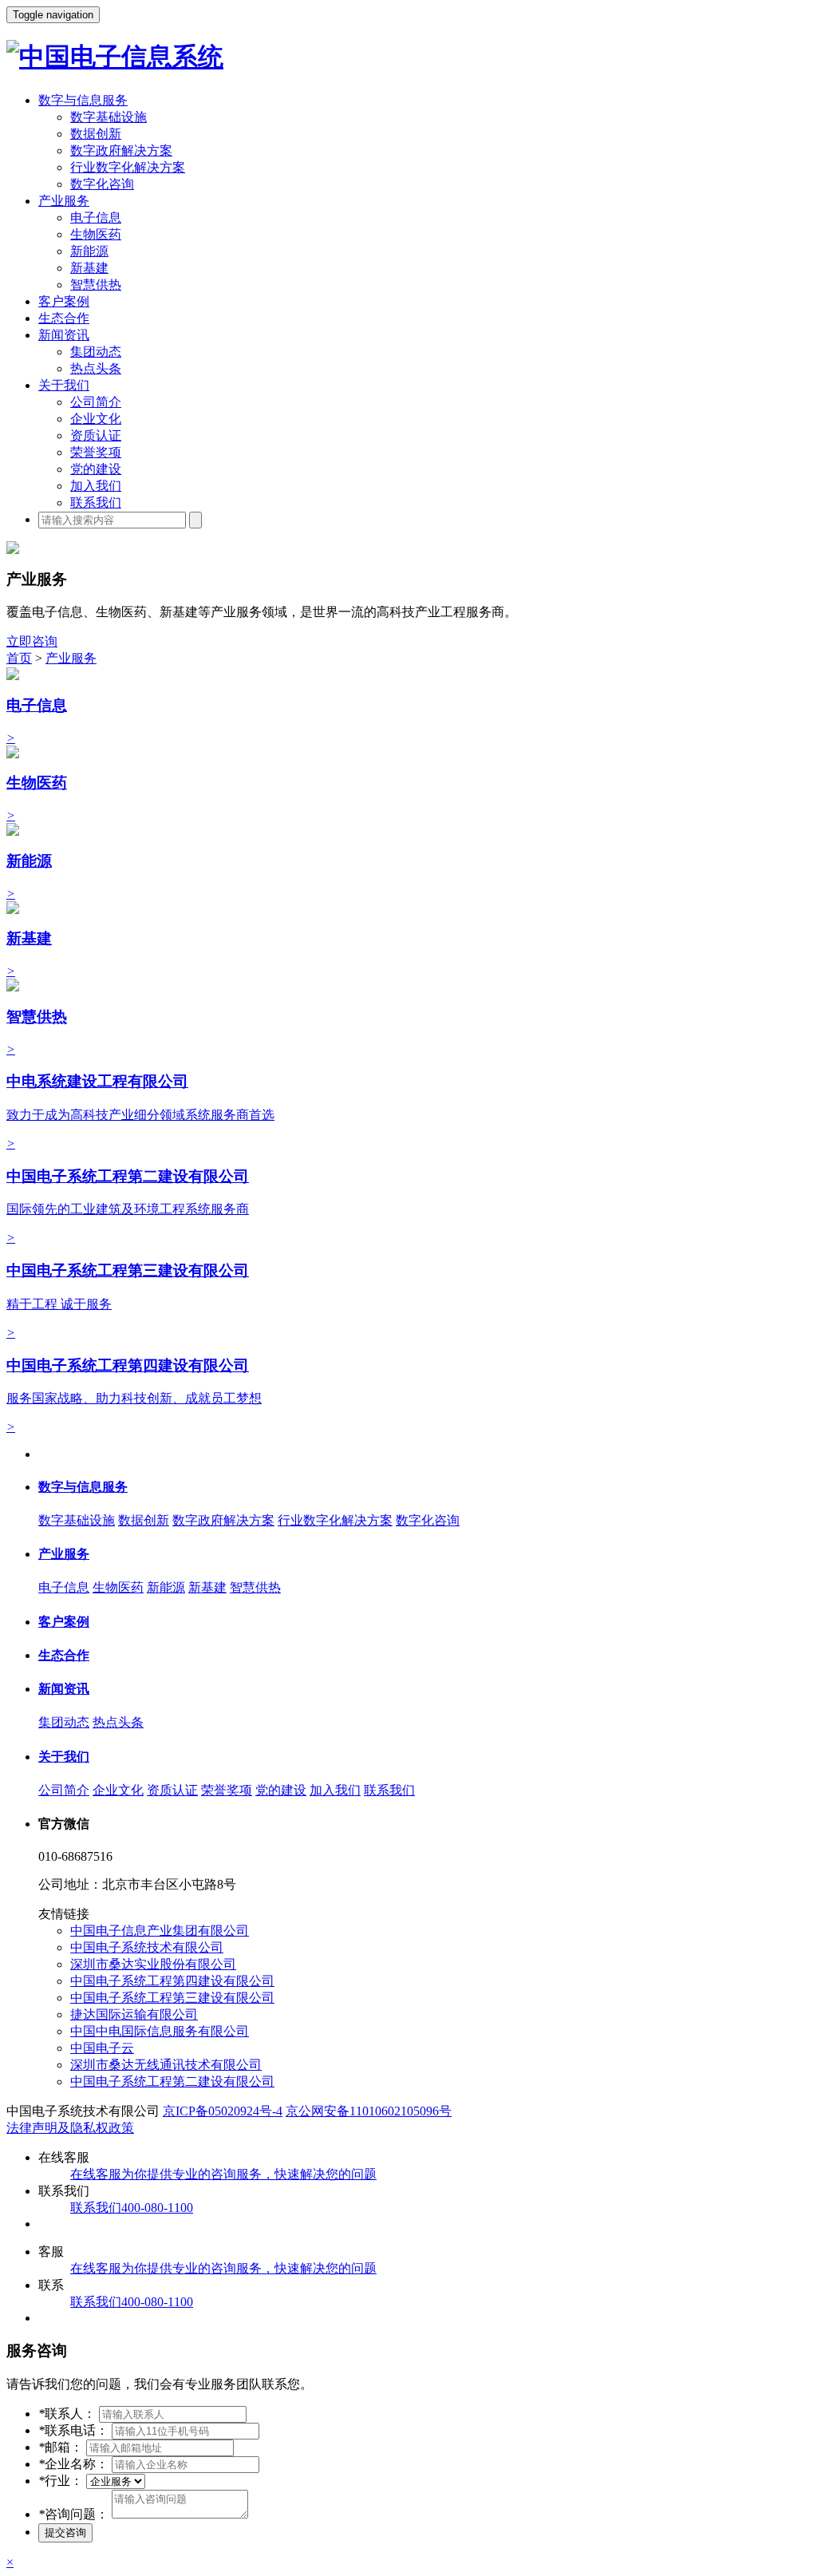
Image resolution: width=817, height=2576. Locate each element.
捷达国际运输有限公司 (134, 2014)
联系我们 (96, 503)
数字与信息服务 (83, 100)
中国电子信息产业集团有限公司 (160, 1931)
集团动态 (96, 352)
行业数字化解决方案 (128, 167)
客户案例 (64, 301)
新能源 (89, 251)
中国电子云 (102, 2048)
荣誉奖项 (96, 452)
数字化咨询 (102, 184)
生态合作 (64, 318)
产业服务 (64, 201)
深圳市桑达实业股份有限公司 (153, 1964)
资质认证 (96, 435)
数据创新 (96, 134)
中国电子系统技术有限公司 (147, 1947)
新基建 (89, 268)
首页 (19, 658)
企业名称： (73, 2464)
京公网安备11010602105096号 (369, 2111)
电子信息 (96, 218)
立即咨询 (32, 641)
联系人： (67, 2414)
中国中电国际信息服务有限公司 (160, 2031)
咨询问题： (73, 2514)
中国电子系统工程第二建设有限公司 (172, 2081)
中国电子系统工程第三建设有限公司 (172, 1998)
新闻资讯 (64, 335)
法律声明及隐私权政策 (70, 2128)
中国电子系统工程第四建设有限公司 (172, 1981)
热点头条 (96, 368)
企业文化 (96, 419)
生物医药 (96, 234)
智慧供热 (96, 285)
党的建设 (96, 469)
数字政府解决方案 (121, 150)
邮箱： (61, 2447)
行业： (61, 2481)
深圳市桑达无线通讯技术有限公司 (166, 2065)
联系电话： (73, 2430)
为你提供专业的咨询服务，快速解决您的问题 (223, 2174)
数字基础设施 (109, 117)
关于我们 (64, 385)
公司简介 (96, 402)
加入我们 (96, 486)
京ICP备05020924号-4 (223, 2111)
